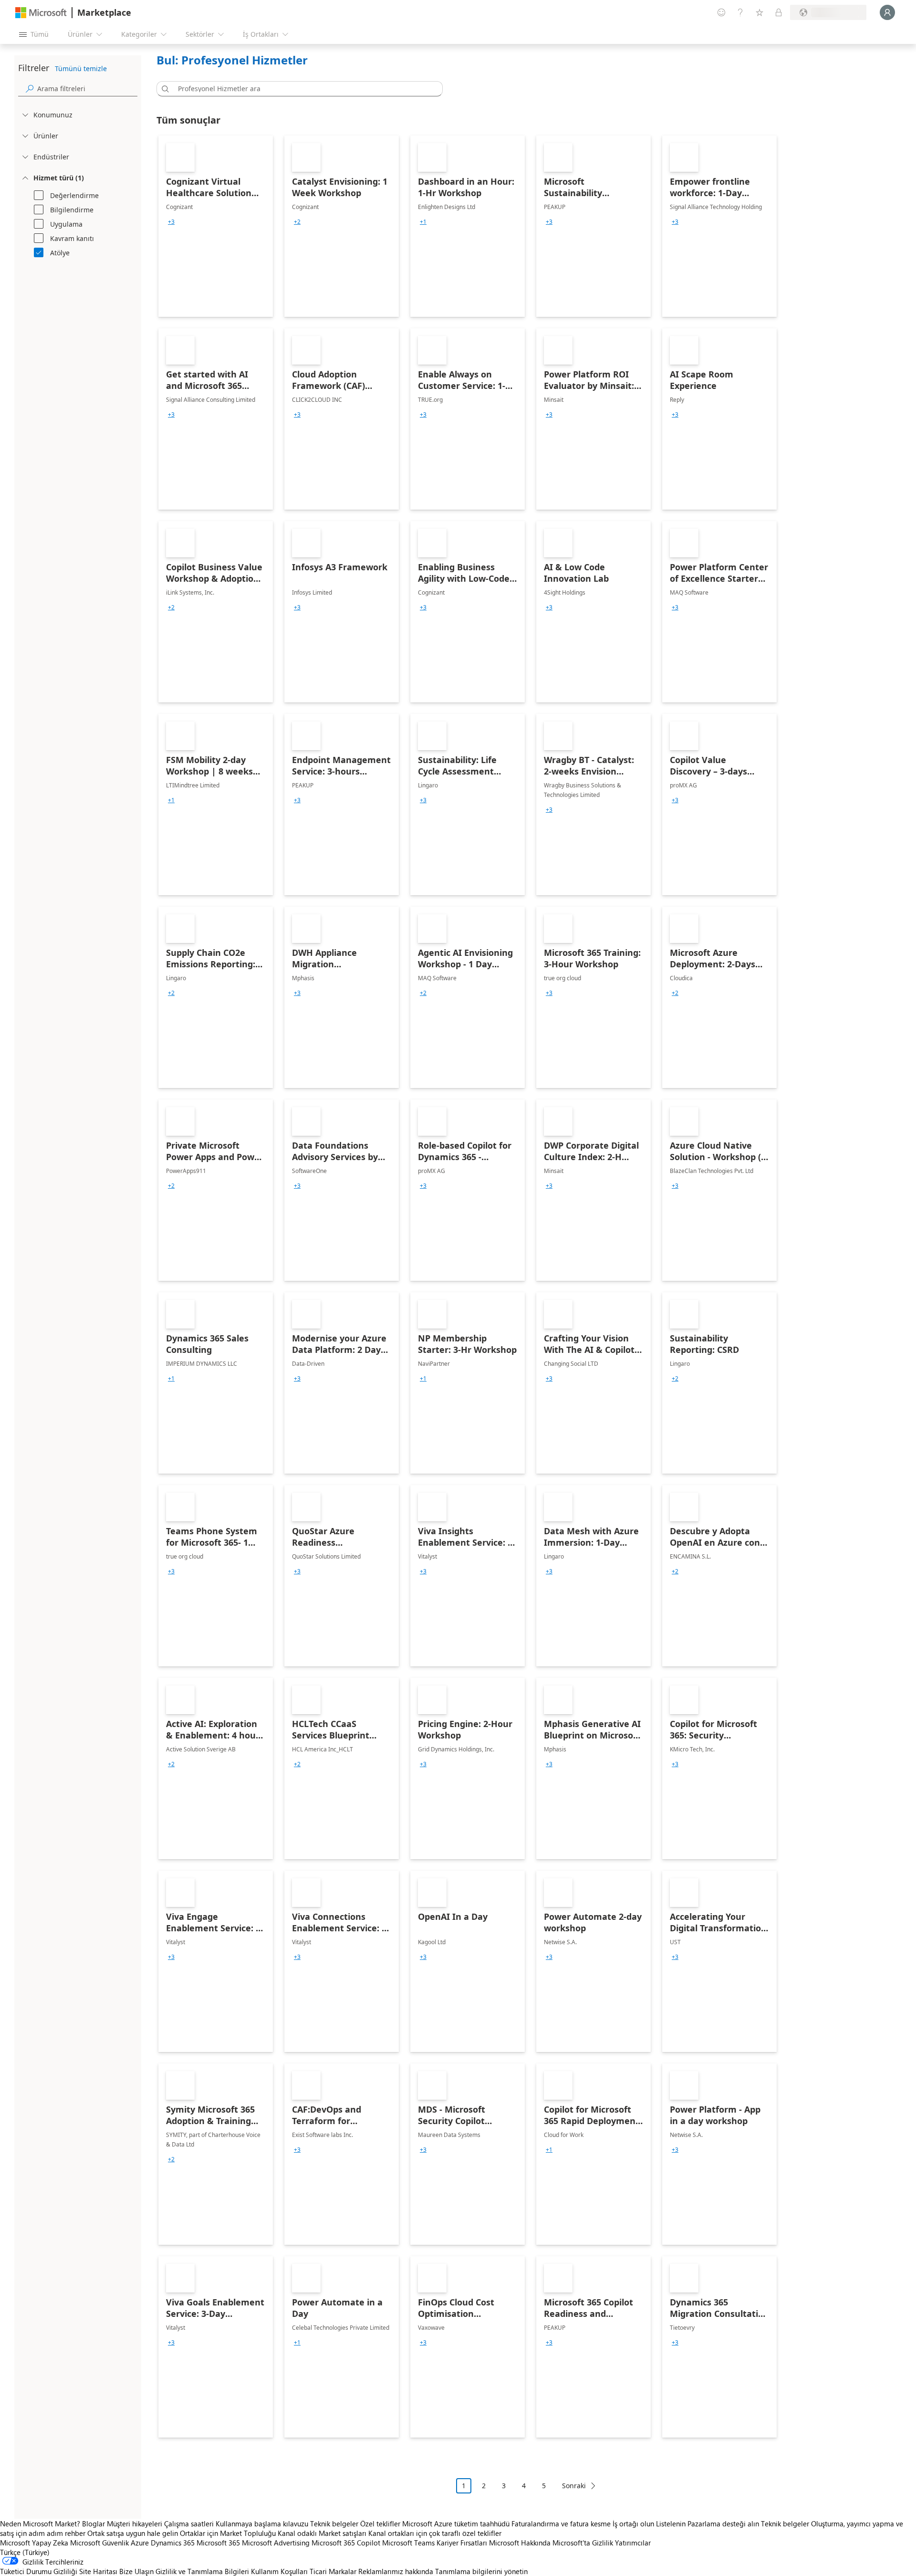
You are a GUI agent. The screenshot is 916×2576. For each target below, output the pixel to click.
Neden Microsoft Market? (40, 2524)
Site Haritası (98, 2571)
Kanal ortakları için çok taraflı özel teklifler (435, 2533)
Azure (140, 2543)
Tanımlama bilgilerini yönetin (481, 2571)
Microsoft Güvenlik (99, 2543)
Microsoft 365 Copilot (346, 2543)
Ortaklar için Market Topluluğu (228, 2533)
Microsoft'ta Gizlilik (583, 2543)
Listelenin (671, 2524)
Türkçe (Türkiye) (25, 2552)
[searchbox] (87, 89)
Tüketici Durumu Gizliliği (39, 2571)
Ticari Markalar (333, 2571)
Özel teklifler (380, 2524)
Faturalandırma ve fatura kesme (561, 2524)
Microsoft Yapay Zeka (34, 2543)
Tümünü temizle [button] (81, 68)
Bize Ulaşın (136, 2571)
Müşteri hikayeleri (135, 2524)
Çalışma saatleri (189, 2524)
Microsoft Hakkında (520, 2543)
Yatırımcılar (633, 2543)
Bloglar (94, 2524)
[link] (216, 226)
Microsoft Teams (408, 2543)
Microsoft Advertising (276, 2543)
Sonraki (574, 2486)
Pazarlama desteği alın (723, 2524)
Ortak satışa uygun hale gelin (133, 2533)
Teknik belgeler (334, 2524)
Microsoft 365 (218, 2543)
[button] (164, 89)
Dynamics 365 (173, 2543)
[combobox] (302, 89)
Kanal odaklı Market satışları (322, 2533)
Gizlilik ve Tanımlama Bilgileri (202, 2571)
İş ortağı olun (633, 2524)
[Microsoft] (41, 13)
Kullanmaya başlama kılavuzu (262, 2524)
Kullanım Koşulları (279, 2571)
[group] (171, 222)
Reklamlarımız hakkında (396, 2571)
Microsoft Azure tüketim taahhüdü (457, 2524)
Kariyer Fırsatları (462, 2543)
